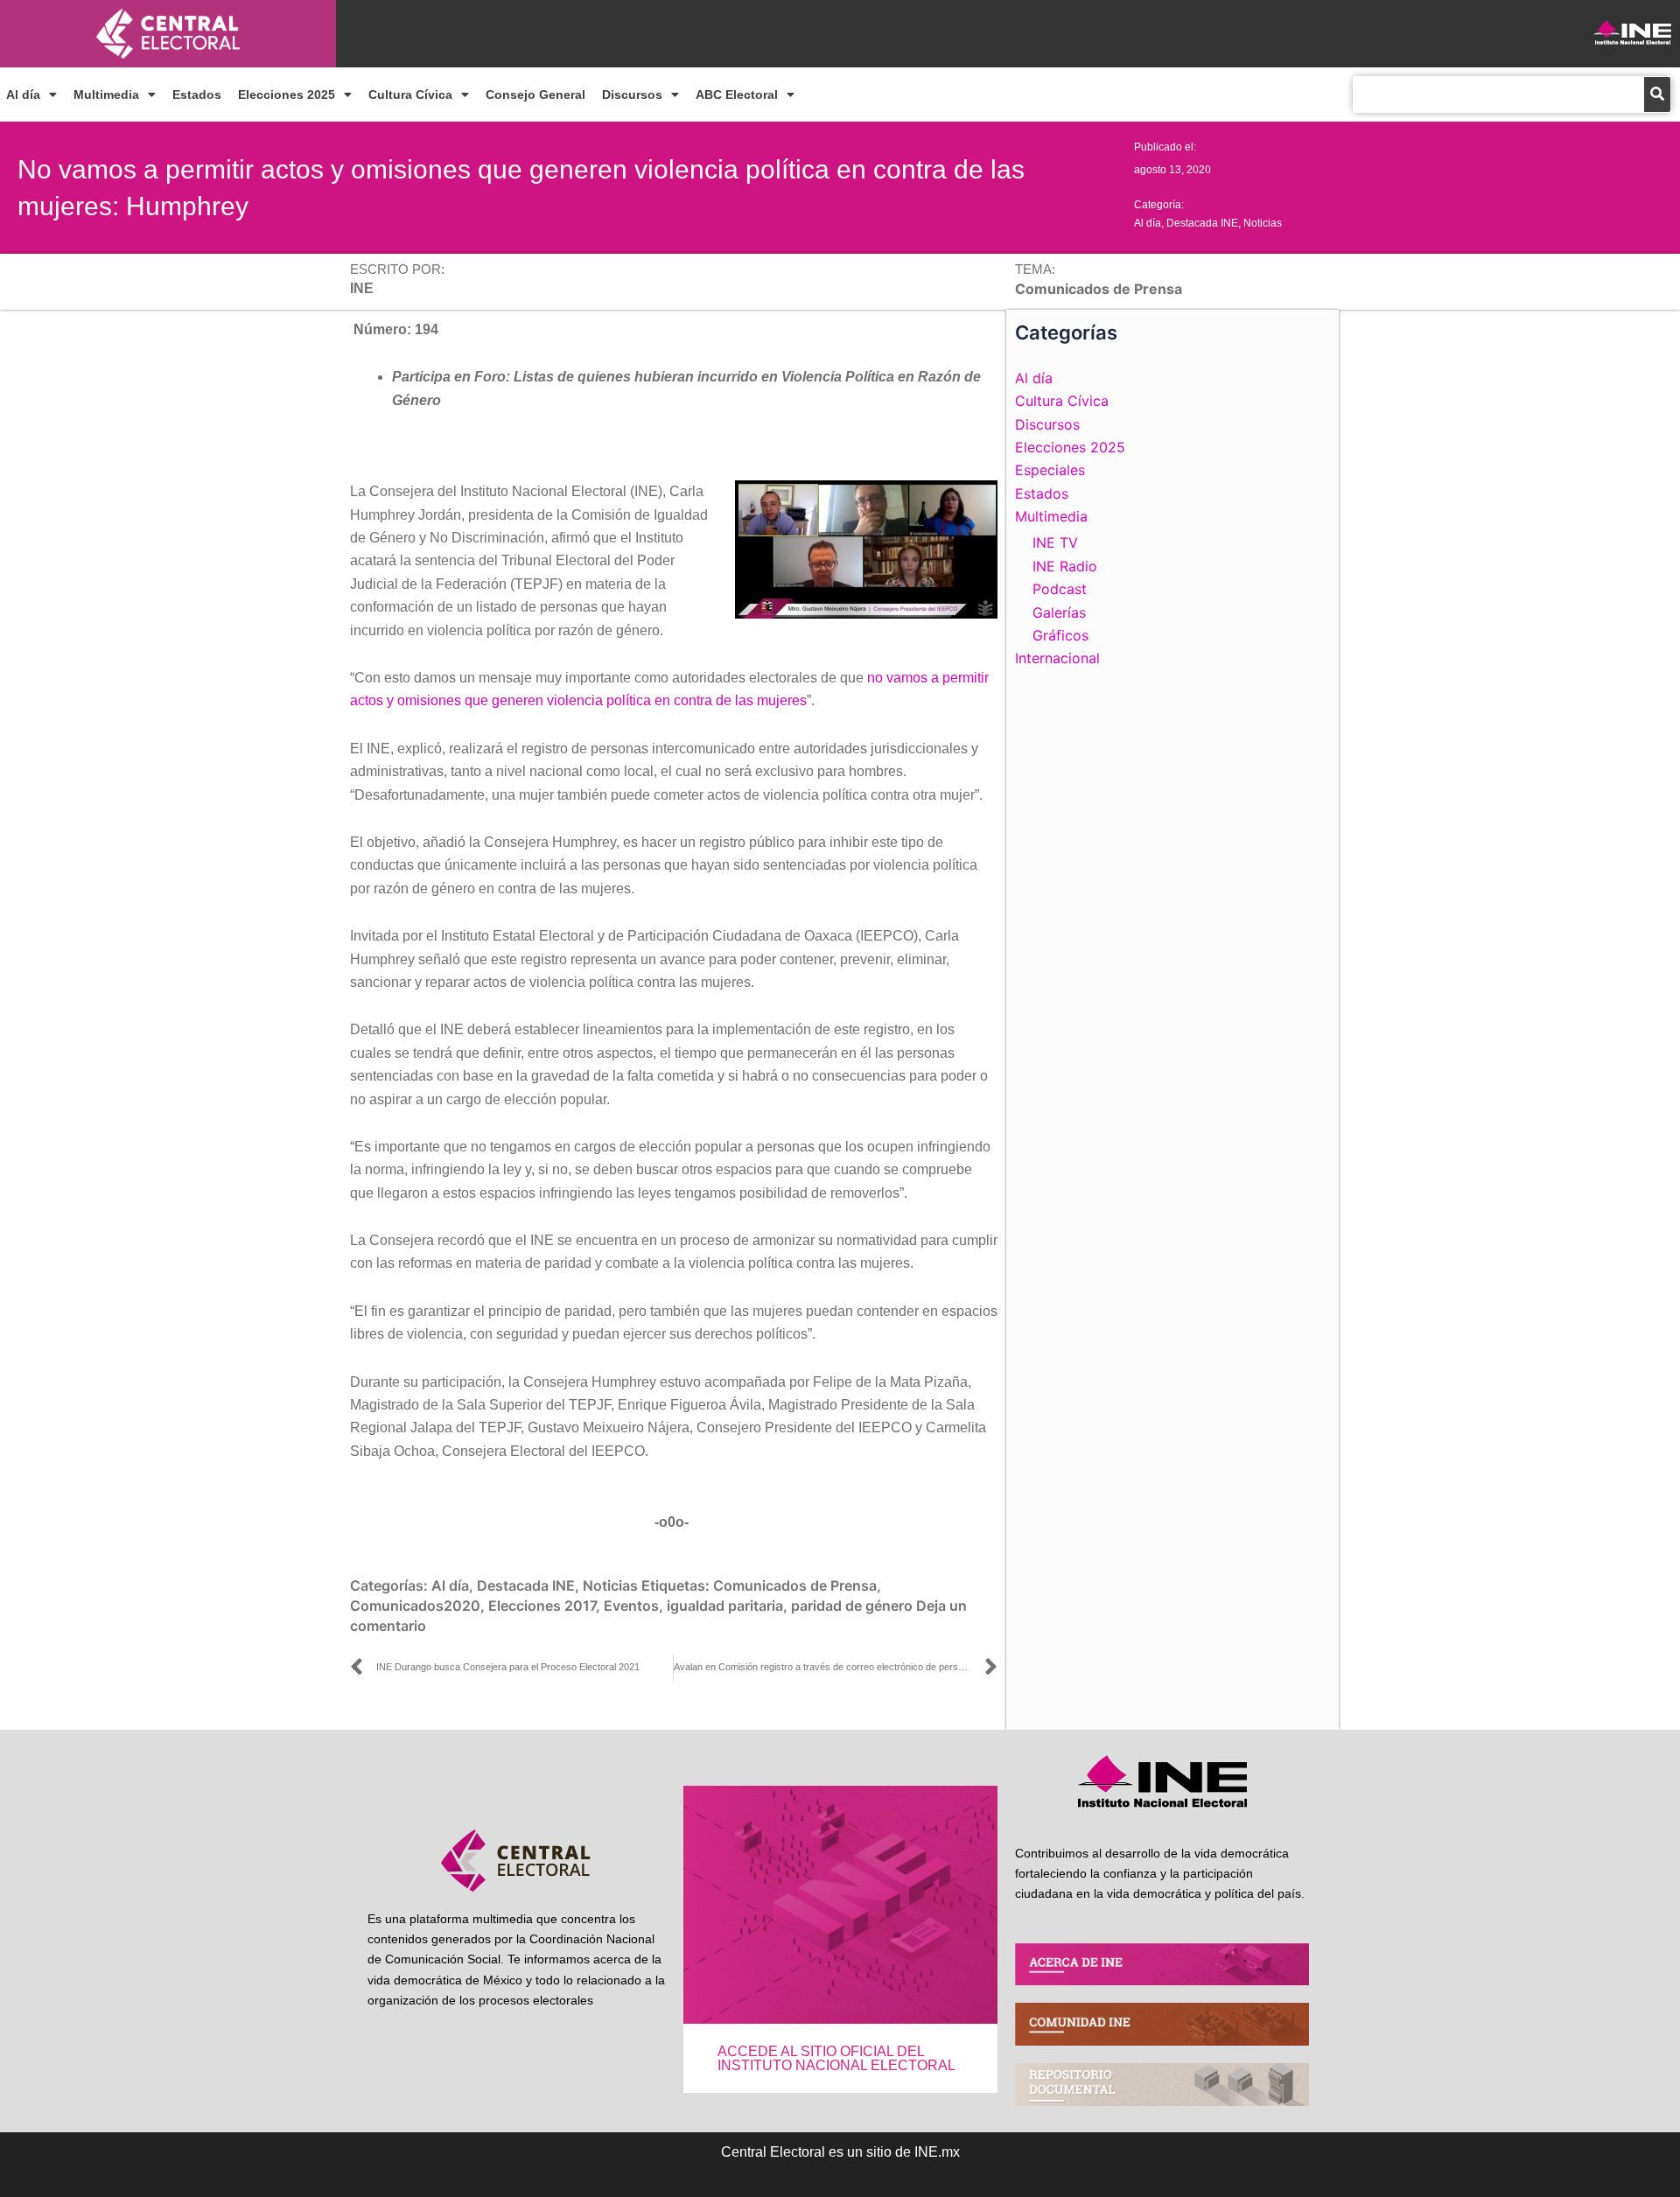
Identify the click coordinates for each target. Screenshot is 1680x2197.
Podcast (1060, 589)
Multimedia (106, 94)
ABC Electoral (737, 94)
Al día (23, 94)
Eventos (631, 1606)
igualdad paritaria (725, 1606)
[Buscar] (1657, 94)
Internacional (1057, 658)
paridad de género (852, 1606)
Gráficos (1060, 635)
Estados (197, 94)
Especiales (1050, 470)
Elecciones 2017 (542, 1606)
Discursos (632, 94)
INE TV (1055, 542)
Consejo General (535, 94)
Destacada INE (1202, 223)
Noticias (1263, 223)
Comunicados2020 (415, 1606)
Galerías (1059, 612)
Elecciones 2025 (287, 94)
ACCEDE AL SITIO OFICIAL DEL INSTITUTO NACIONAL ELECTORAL (836, 2058)
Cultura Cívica (410, 94)
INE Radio (1065, 566)
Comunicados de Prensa (795, 1585)
